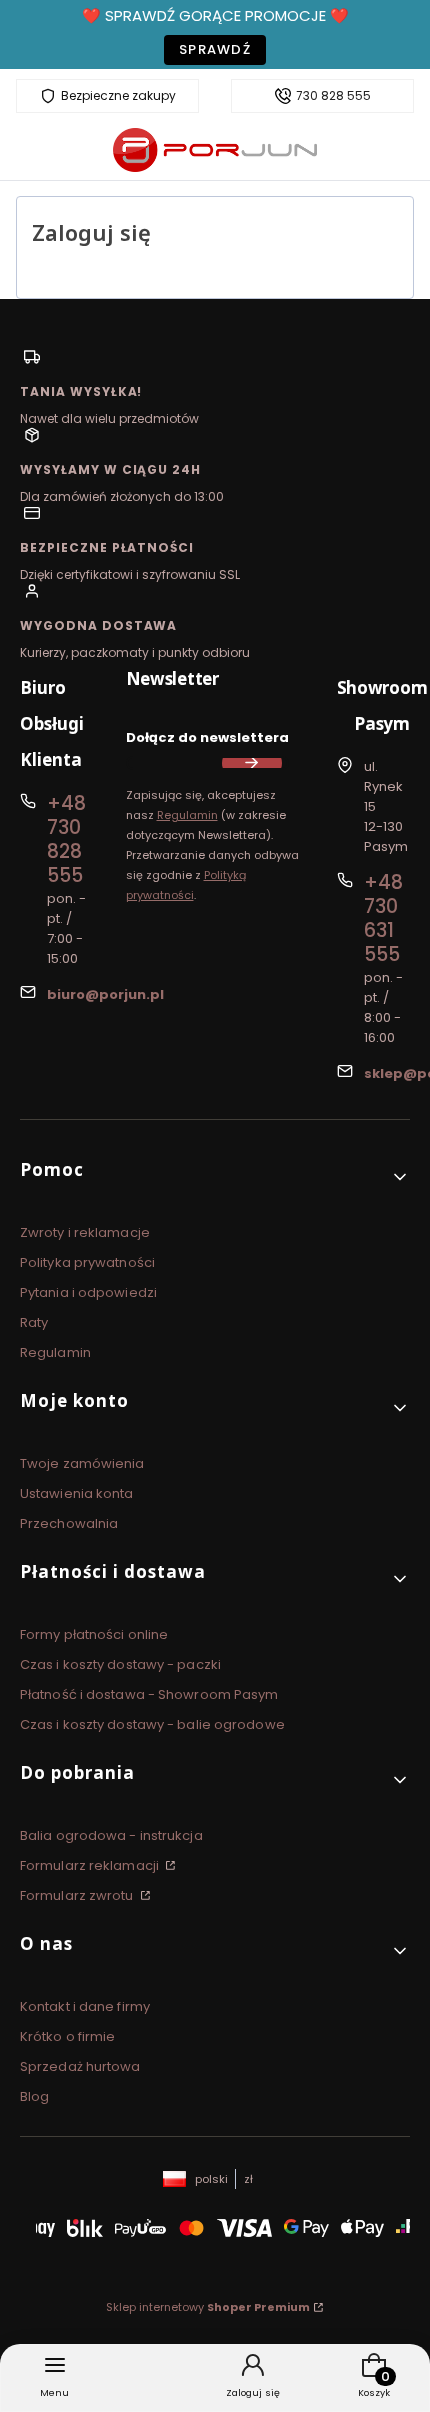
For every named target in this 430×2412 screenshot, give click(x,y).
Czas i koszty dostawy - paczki (120, 1664)
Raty (34, 1322)
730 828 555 (333, 96)
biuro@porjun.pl (105, 994)
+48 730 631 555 (383, 918)
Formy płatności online (94, 1634)
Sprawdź (215, 49)
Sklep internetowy (208, 2307)
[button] (215, 1177)
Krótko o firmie (68, 2036)
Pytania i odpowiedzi (88, 1292)
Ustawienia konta (77, 1493)
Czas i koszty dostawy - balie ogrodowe (152, 1724)
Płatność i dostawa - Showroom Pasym (149, 1694)
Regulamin (187, 815)
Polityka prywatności (87, 1262)
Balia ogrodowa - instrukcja (111, 1835)
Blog (34, 2096)
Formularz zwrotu (78, 1895)
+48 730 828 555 (66, 839)
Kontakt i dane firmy (85, 2006)
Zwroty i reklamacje (85, 1232)
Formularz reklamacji (91, 1865)
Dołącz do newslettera (207, 737)
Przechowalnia (69, 1523)
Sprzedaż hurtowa (80, 2066)
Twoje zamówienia (82, 1463)
